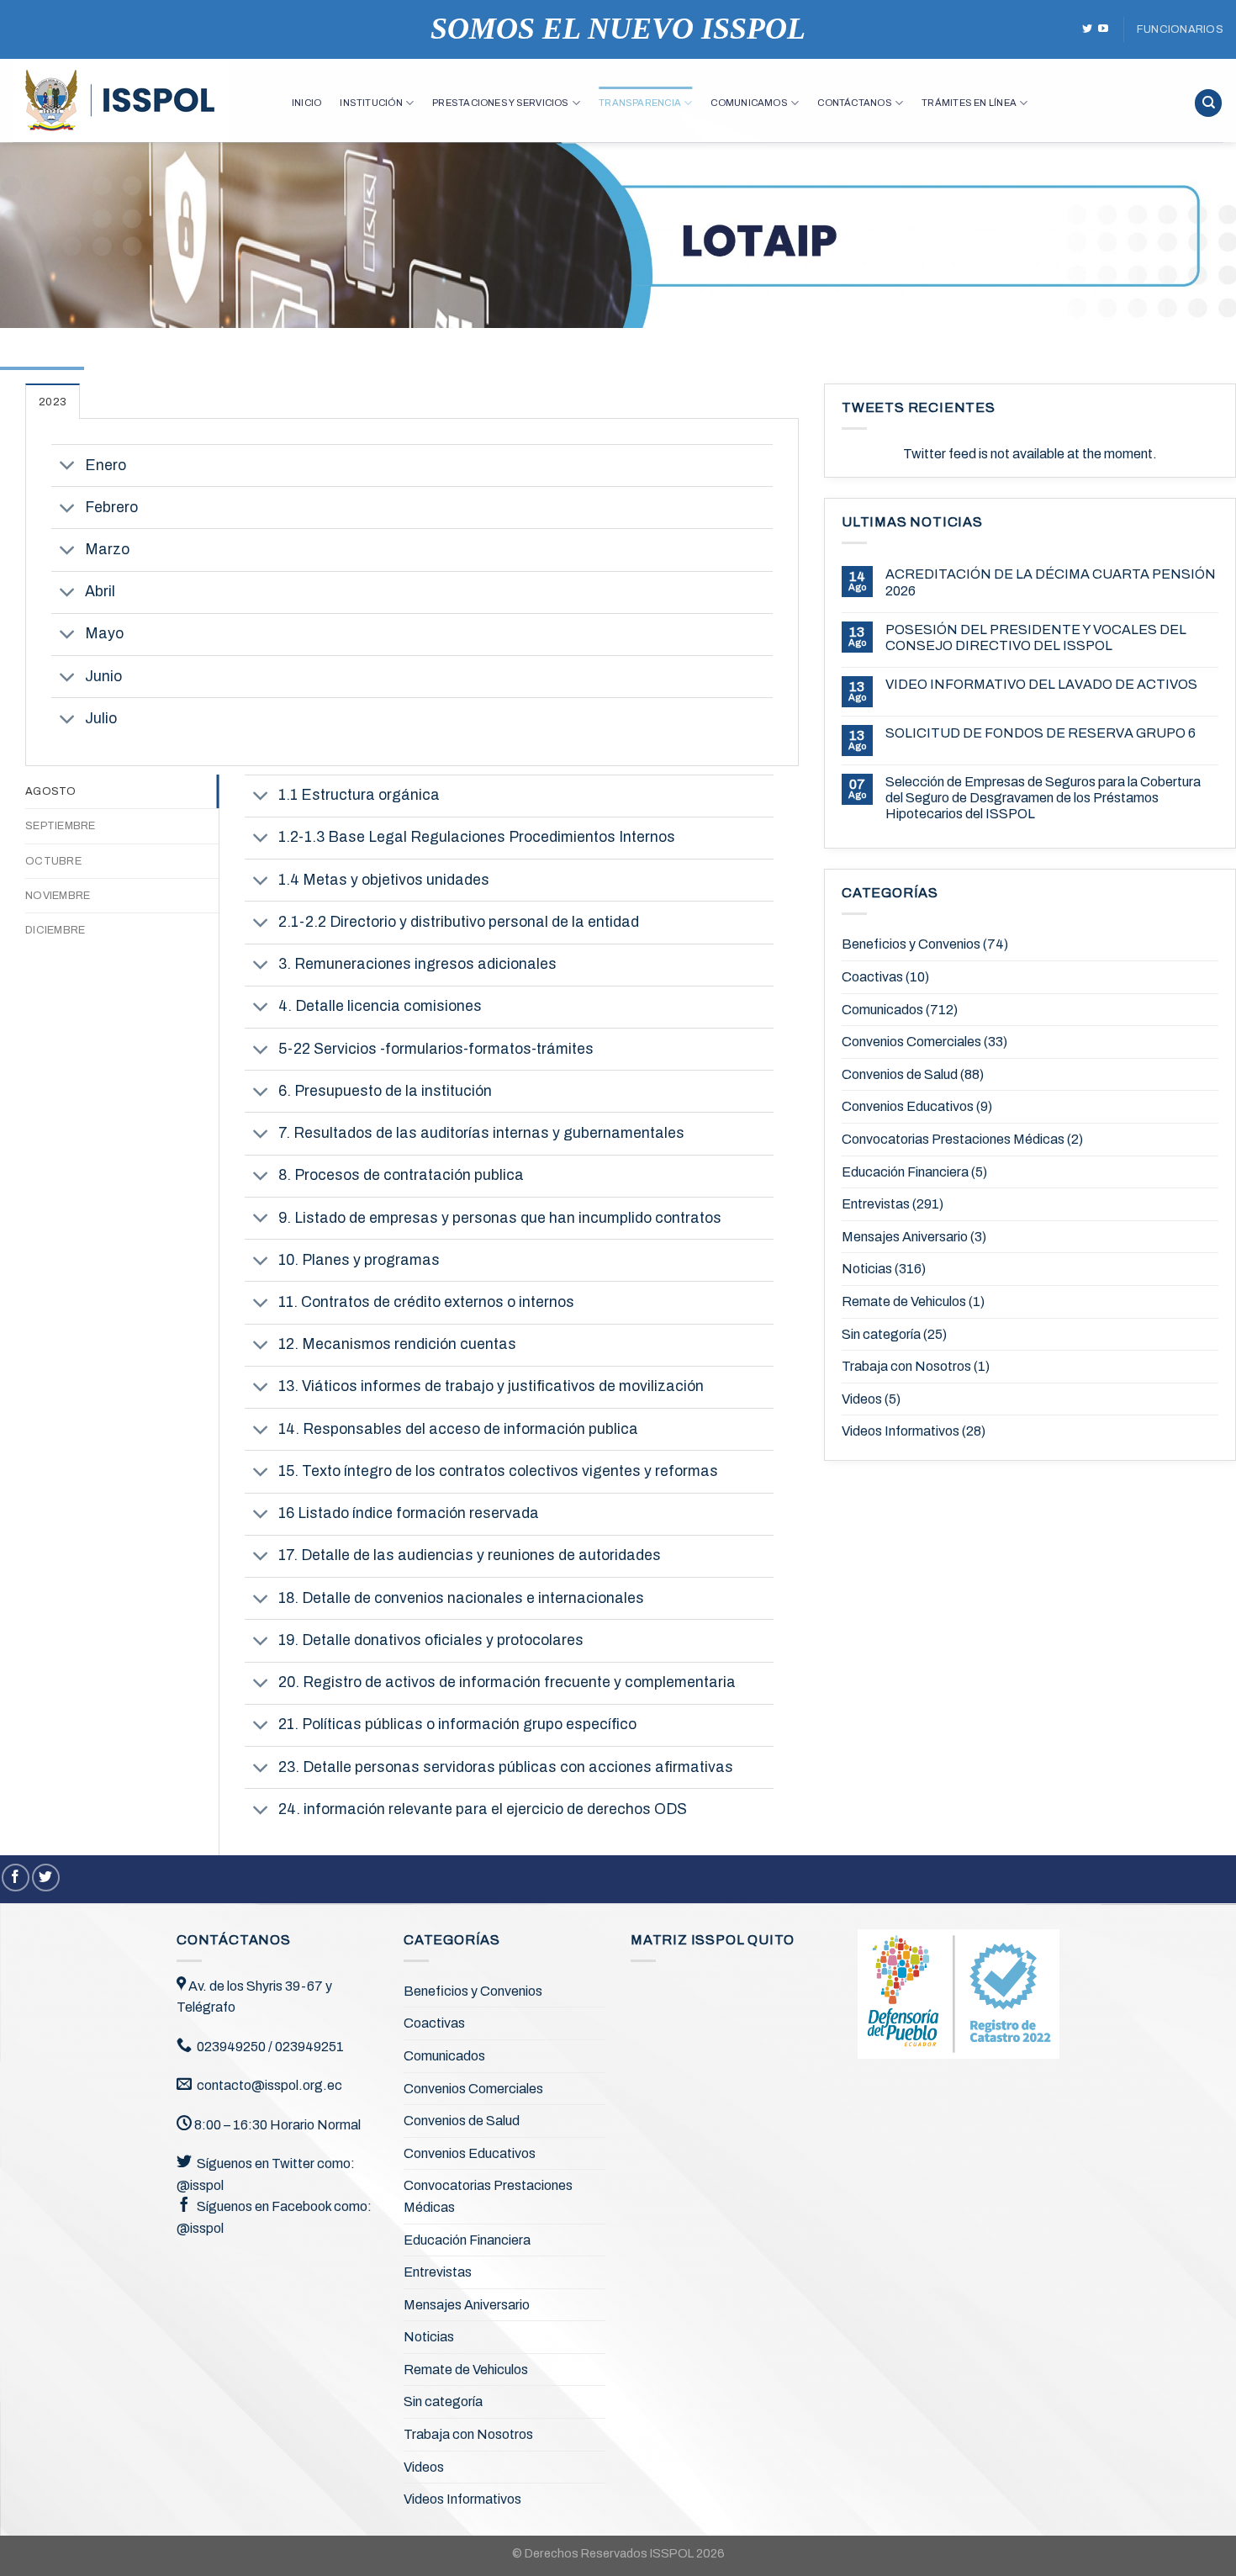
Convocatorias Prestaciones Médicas (953, 1139)
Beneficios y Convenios (911, 944)
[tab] (53, 401)
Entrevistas (876, 1204)
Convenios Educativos (908, 1106)
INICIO (306, 103)
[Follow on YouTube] (1103, 29)
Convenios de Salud (900, 1074)
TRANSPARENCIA (640, 103)
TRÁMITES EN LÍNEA (969, 103)
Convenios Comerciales (911, 1042)
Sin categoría (881, 1334)
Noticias (867, 1269)
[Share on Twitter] (46, 1878)
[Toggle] (68, 467)
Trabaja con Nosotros (906, 1366)
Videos (862, 1399)
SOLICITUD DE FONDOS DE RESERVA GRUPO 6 (1041, 733)
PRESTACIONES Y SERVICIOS (500, 103)
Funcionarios (1180, 29)
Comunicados (882, 1010)
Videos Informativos (901, 1431)
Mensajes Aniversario (905, 1237)
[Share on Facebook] (16, 1878)
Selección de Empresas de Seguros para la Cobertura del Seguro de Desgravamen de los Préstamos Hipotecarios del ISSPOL (1043, 798)
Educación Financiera (905, 1172)
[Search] (1208, 103)
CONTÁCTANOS (854, 103)
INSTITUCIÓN (371, 103)
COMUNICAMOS (749, 103)
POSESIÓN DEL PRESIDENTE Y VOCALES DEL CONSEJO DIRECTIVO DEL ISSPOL (1036, 637)
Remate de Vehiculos (904, 1301)
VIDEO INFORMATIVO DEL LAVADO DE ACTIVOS (1041, 684)
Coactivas (872, 977)
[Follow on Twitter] (1087, 29)
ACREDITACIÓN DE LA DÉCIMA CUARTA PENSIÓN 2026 (1051, 582)
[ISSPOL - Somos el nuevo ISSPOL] (140, 101)
